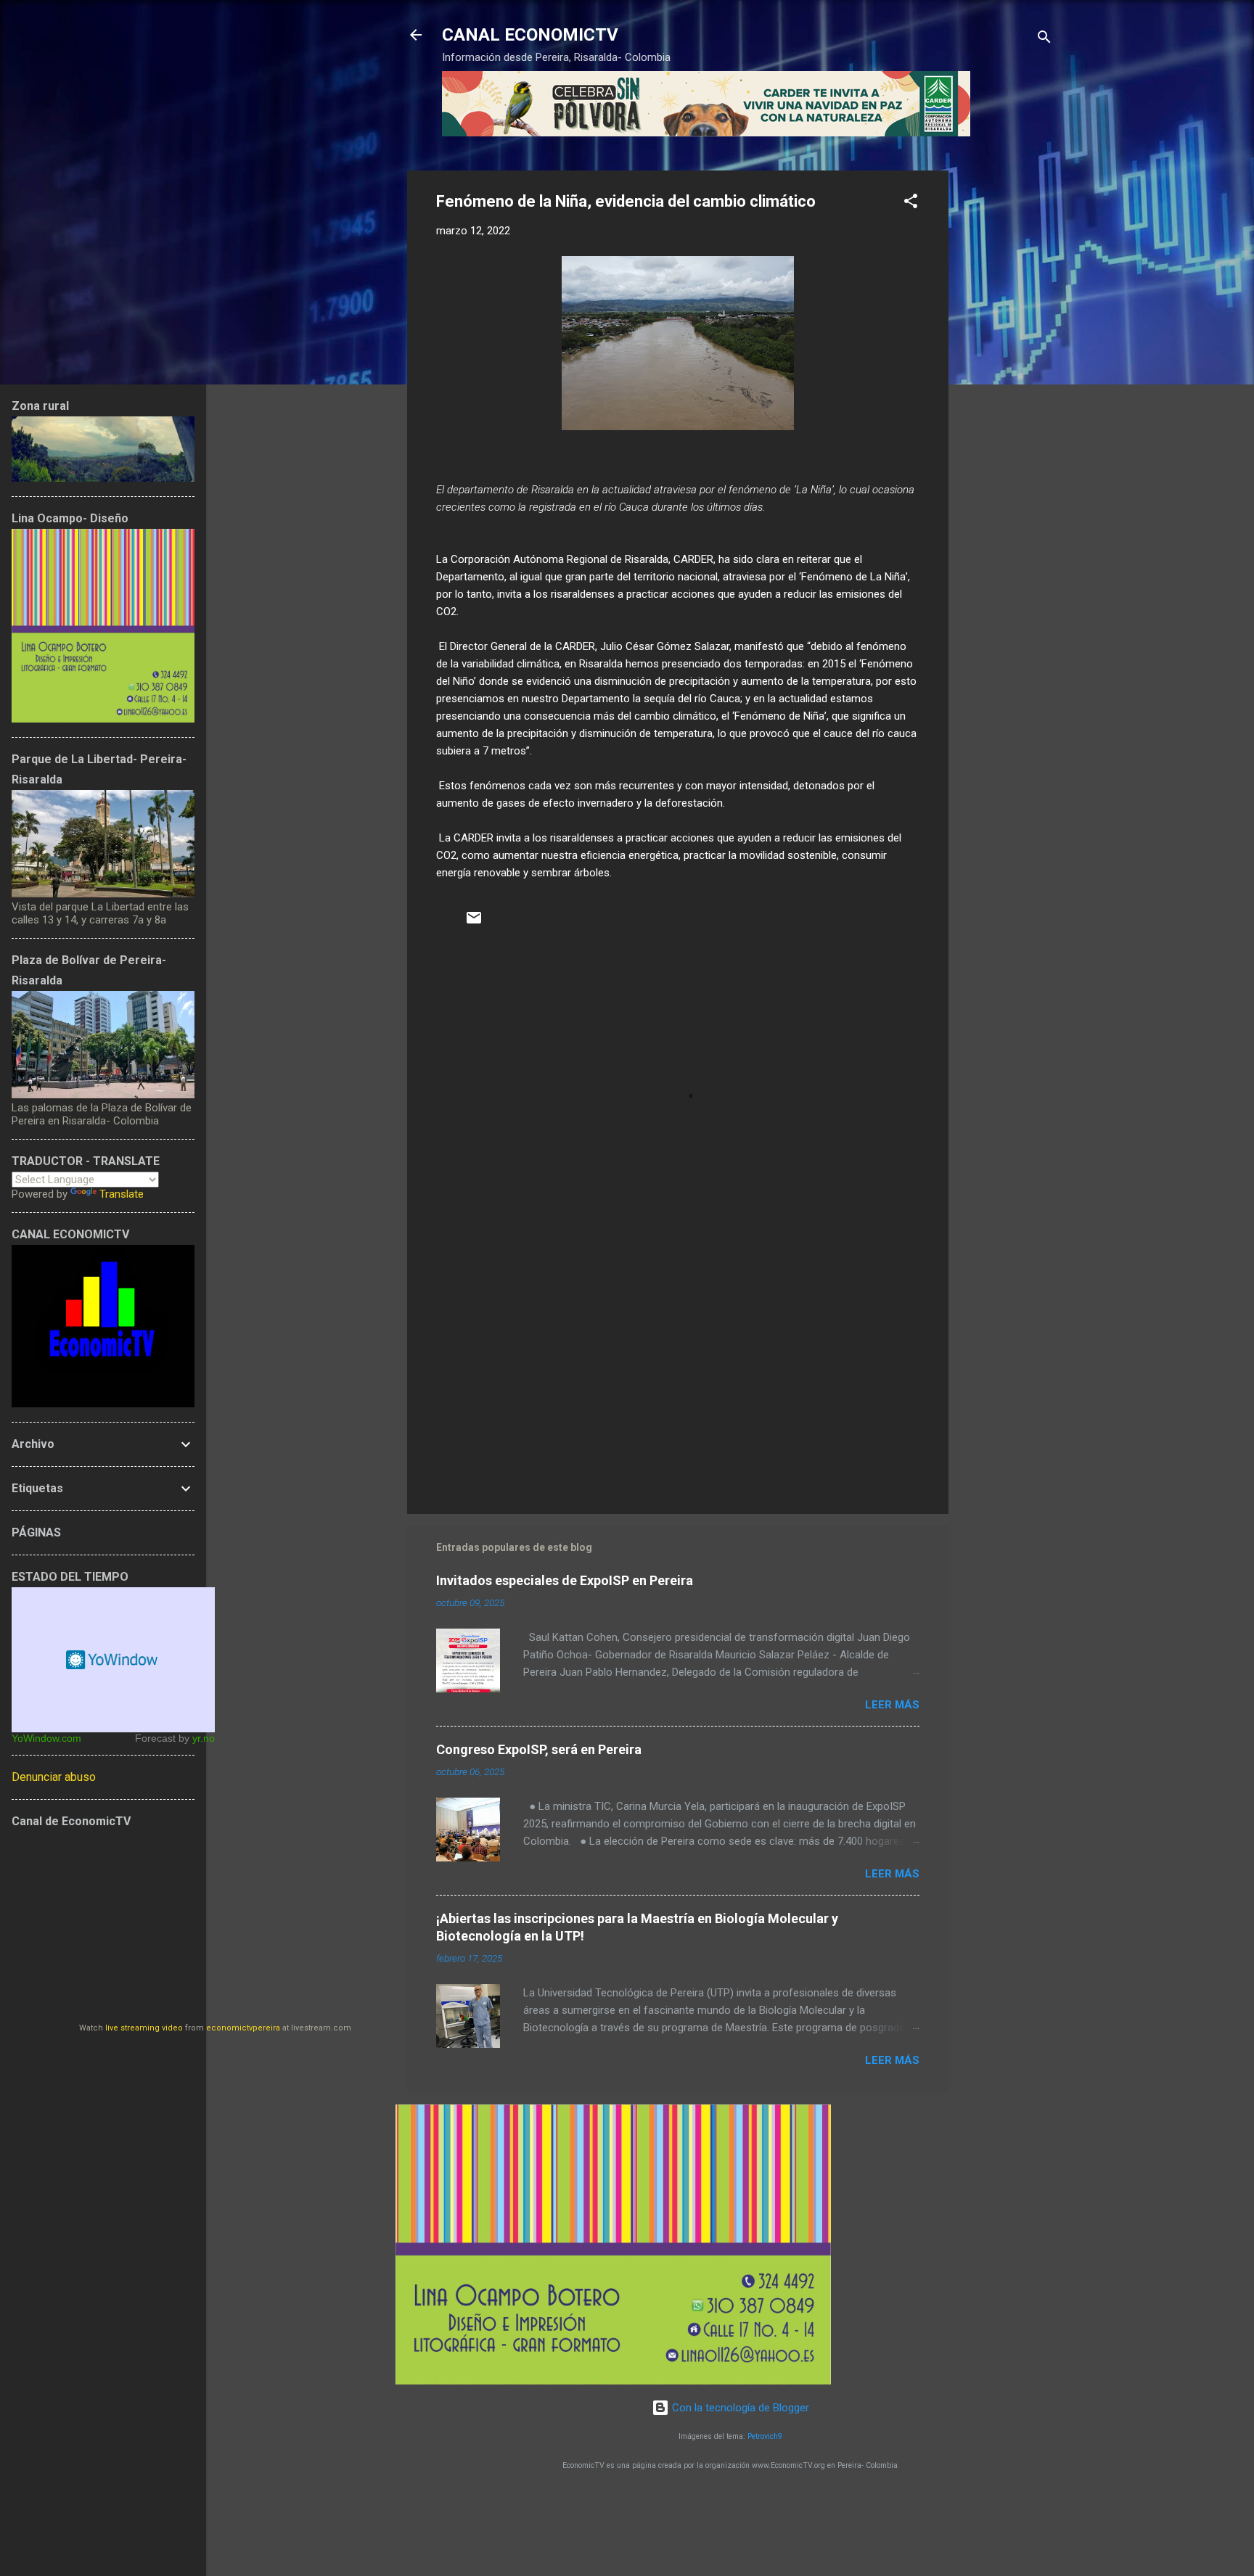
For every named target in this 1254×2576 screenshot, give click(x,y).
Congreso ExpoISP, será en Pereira (539, 1749)
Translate (122, 1194)
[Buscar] (1044, 40)
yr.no (204, 1738)
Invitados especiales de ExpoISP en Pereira (565, 1580)
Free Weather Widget (113, 1660)
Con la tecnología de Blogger (739, 2408)
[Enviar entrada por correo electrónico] (474, 923)
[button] (911, 203)
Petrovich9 (765, 2436)
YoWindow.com (46, 1738)
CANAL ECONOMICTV (530, 35)
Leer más (892, 1705)
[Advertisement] (1007, 388)
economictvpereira (243, 2028)
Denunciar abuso (54, 1777)
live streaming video (144, 2028)
